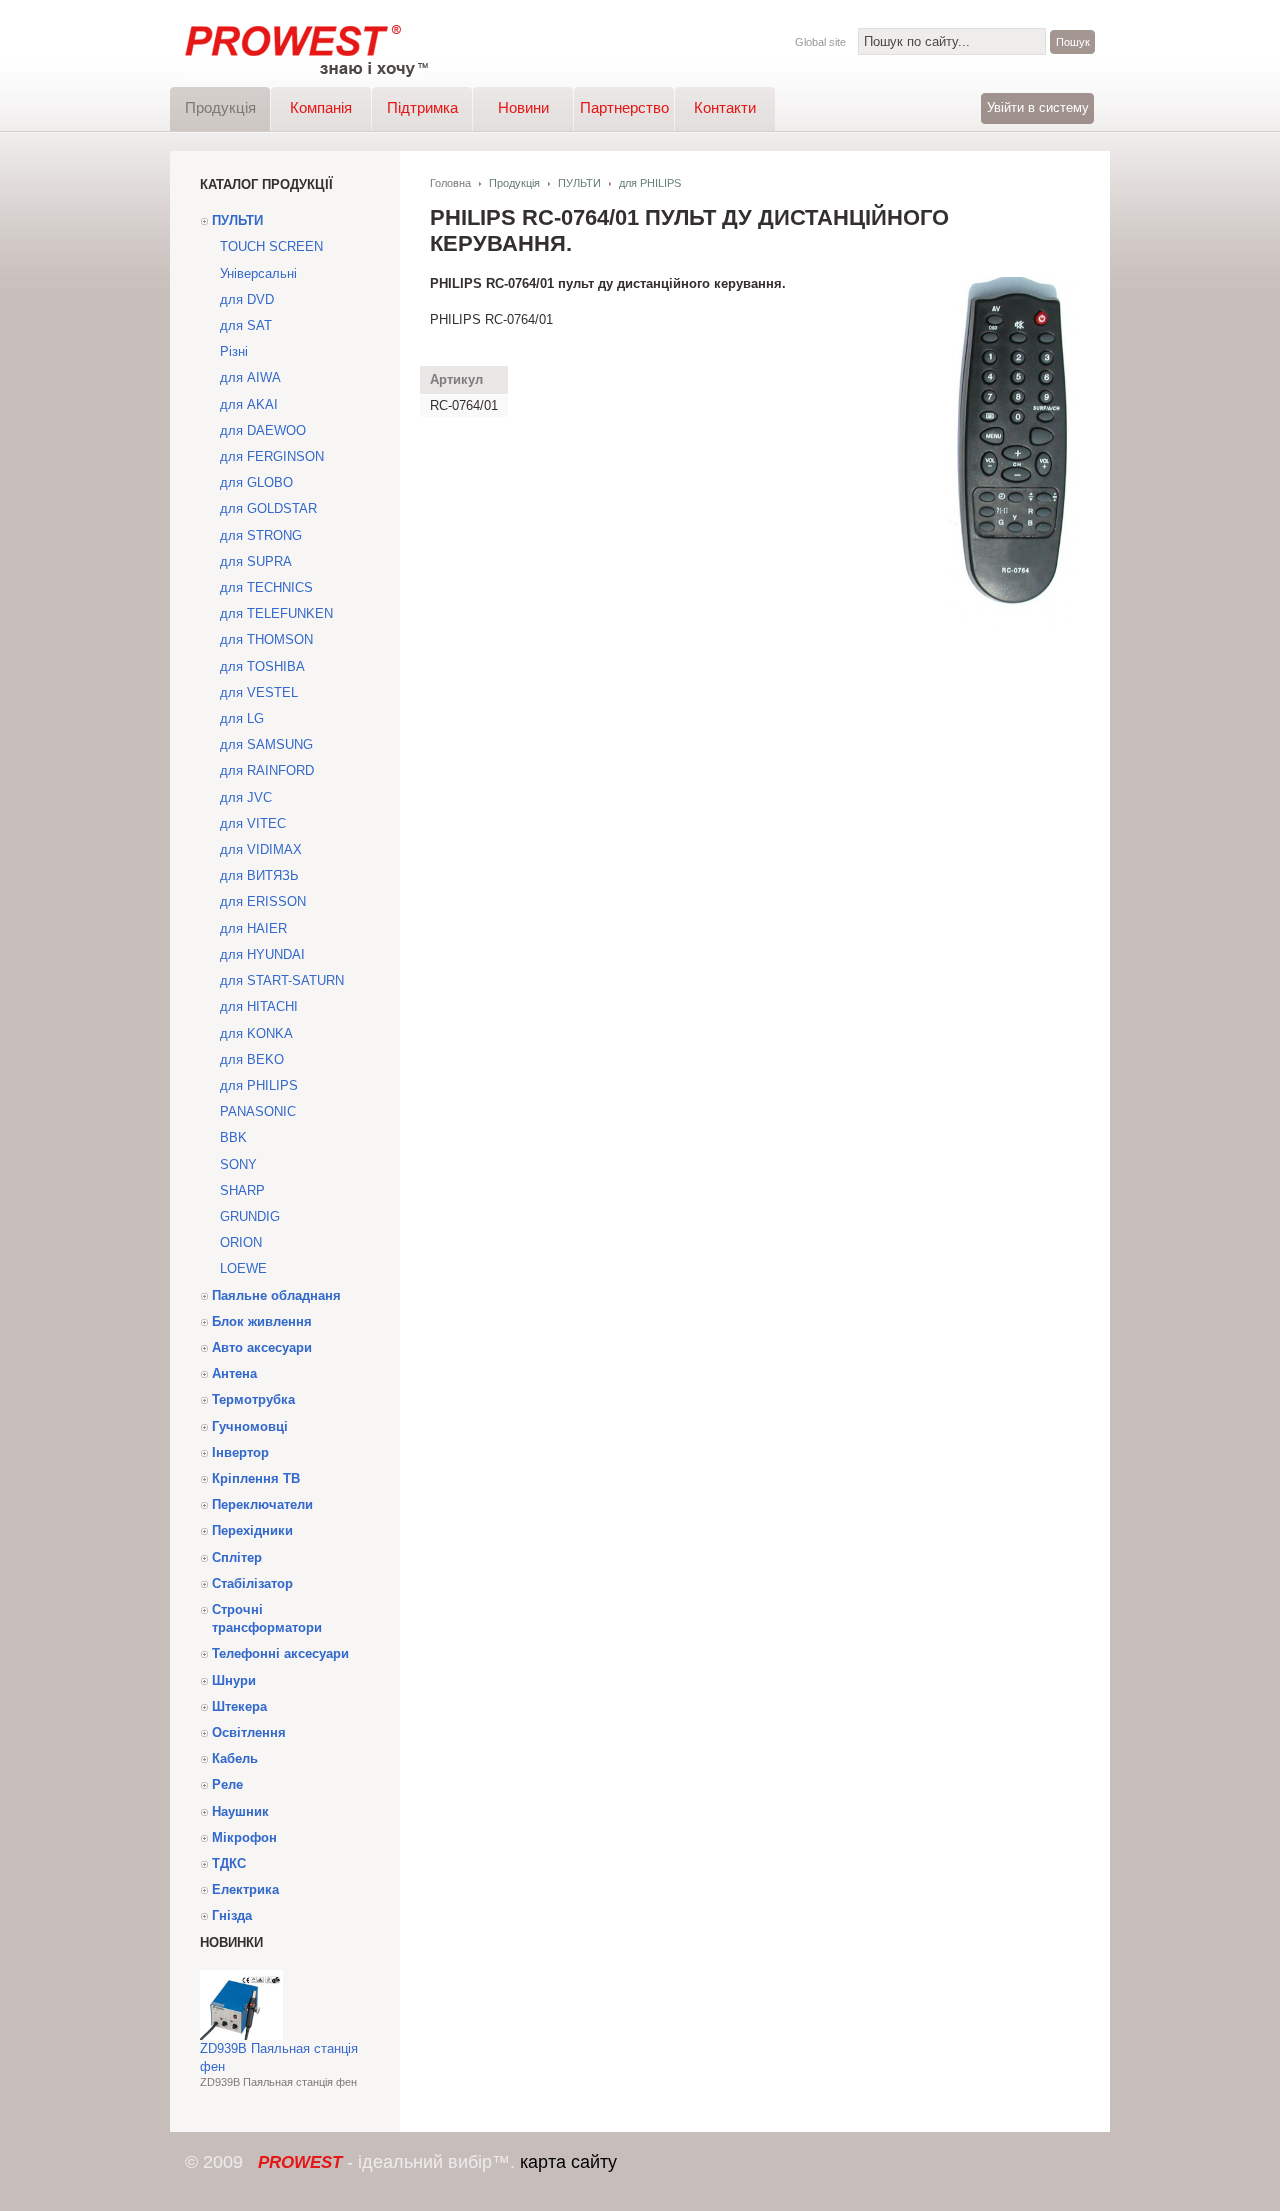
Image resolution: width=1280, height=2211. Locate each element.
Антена (234, 1373)
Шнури (234, 1680)
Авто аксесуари (262, 1347)
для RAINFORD (267, 770)
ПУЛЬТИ (237, 220)
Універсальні (258, 273)
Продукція (220, 107)
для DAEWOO (263, 430)
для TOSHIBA (262, 666)
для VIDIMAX (261, 849)
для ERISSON (263, 901)
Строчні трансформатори (267, 1618)
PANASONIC (258, 1111)
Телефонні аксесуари (280, 1653)
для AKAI (249, 404)
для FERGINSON (272, 456)
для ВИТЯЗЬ (259, 875)
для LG (242, 718)
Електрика (245, 1889)
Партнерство (624, 107)
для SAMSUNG (266, 744)
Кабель (235, 1758)
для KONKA (256, 1033)
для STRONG (261, 535)
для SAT (246, 325)
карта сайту (568, 2162)
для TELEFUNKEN (276, 613)
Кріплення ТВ (256, 1478)
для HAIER (253, 928)
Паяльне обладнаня (276, 1295)
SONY (238, 1164)
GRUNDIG (250, 1216)
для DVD (247, 299)
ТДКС (229, 1863)
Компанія (321, 107)
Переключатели (262, 1504)
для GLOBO (256, 482)
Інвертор (240, 1452)
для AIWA (250, 377)
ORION (241, 1242)
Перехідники (252, 1530)
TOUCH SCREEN (271, 246)
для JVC (246, 797)
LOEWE (243, 1268)
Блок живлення (262, 1321)
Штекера (239, 1706)
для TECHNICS (266, 587)
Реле (227, 1784)
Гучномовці (250, 1426)
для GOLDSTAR (268, 508)
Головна (450, 183)
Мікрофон (244, 1837)
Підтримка (422, 107)
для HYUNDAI (262, 954)
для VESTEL (259, 692)
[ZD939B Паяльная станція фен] (241, 2035)
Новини (523, 107)
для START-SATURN (282, 980)
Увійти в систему (1038, 107)
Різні (234, 351)
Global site (820, 42)
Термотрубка (253, 1399)
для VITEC (253, 823)
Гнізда (232, 1915)
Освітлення (249, 1732)
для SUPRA (256, 561)
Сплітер (237, 1557)
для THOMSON (266, 639)
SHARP (242, 1190)
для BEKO (252, 1059)
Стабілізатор (252, 1583)
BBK (233, 1137)
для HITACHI (259, 1006)
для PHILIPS (259, 1085)
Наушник (240, 1811)
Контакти (725, 107)
